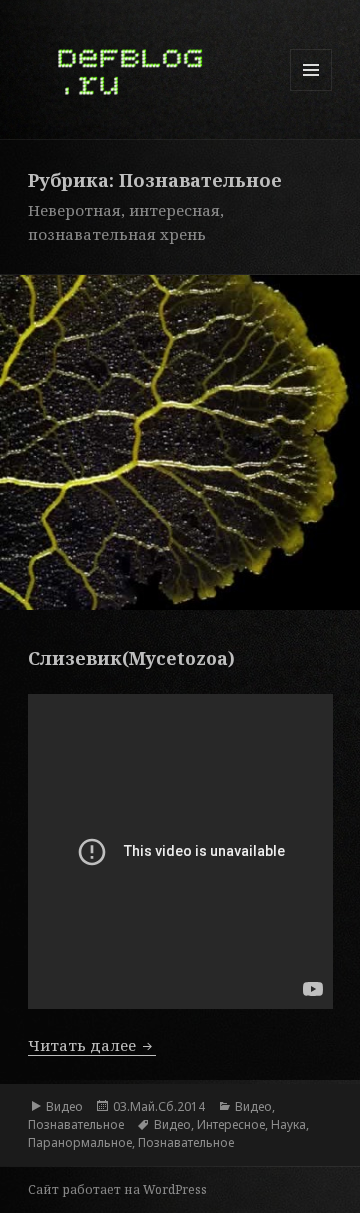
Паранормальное (80, 1142)
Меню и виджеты (311, 90)
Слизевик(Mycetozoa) (131, 658)
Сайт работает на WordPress (117, 1189)
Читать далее (92, 1045)
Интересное (231, 1124)
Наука (288, 1124)
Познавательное (76, 1124)
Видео (64, 1106)
